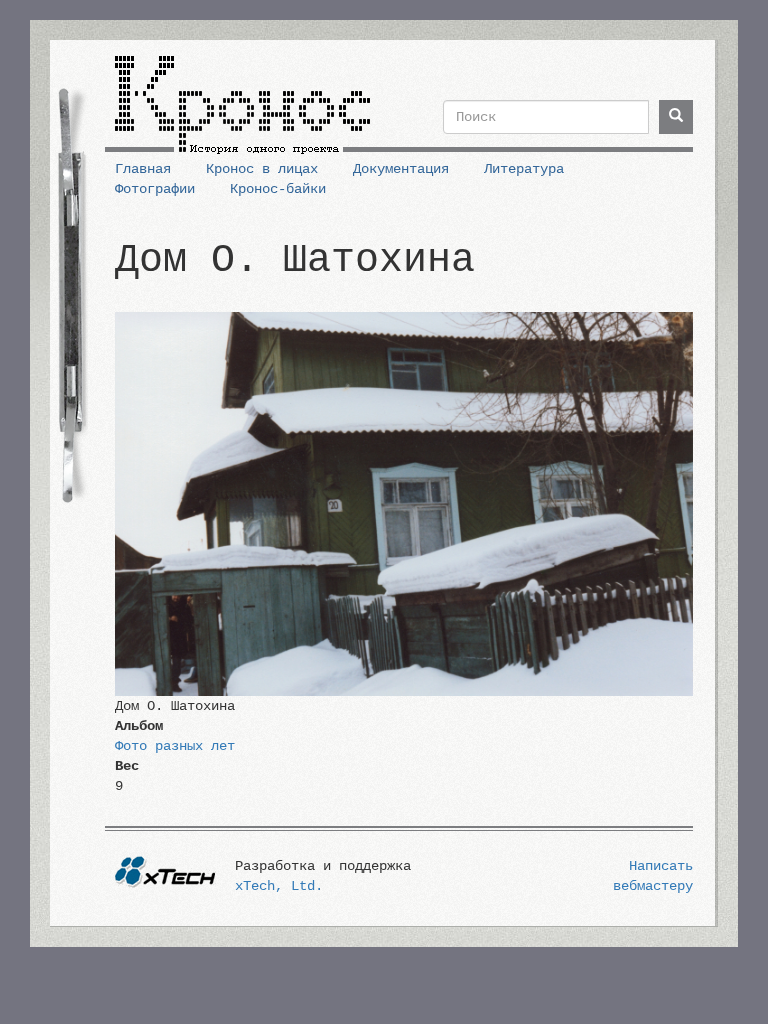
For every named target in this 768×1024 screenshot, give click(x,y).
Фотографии (155, 189)
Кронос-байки (278, 189)
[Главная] (242, 97)
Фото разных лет (175, 746)
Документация (401, 169)
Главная (143, 169)
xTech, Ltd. (279, 886)
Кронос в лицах (262, 169)
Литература (524, 169)
